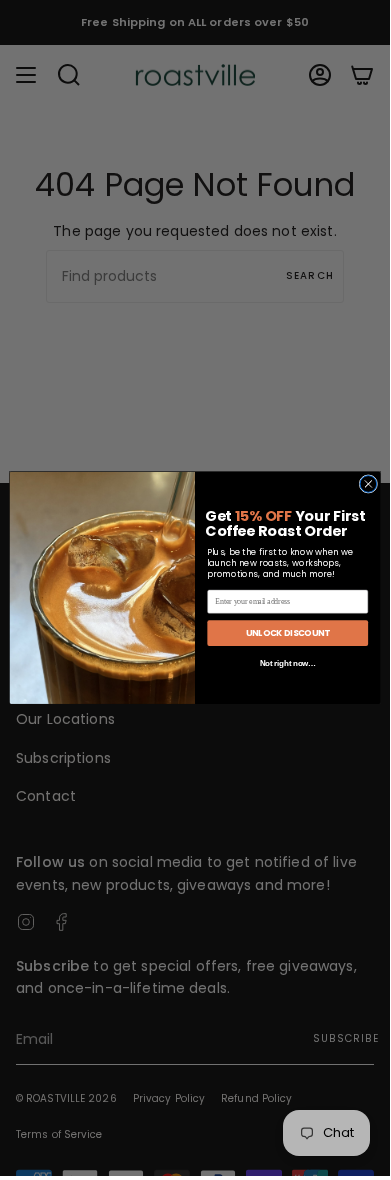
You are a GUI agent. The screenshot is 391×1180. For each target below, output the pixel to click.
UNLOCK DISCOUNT (288, 633)
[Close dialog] (368, 484)
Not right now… (288, 664)
